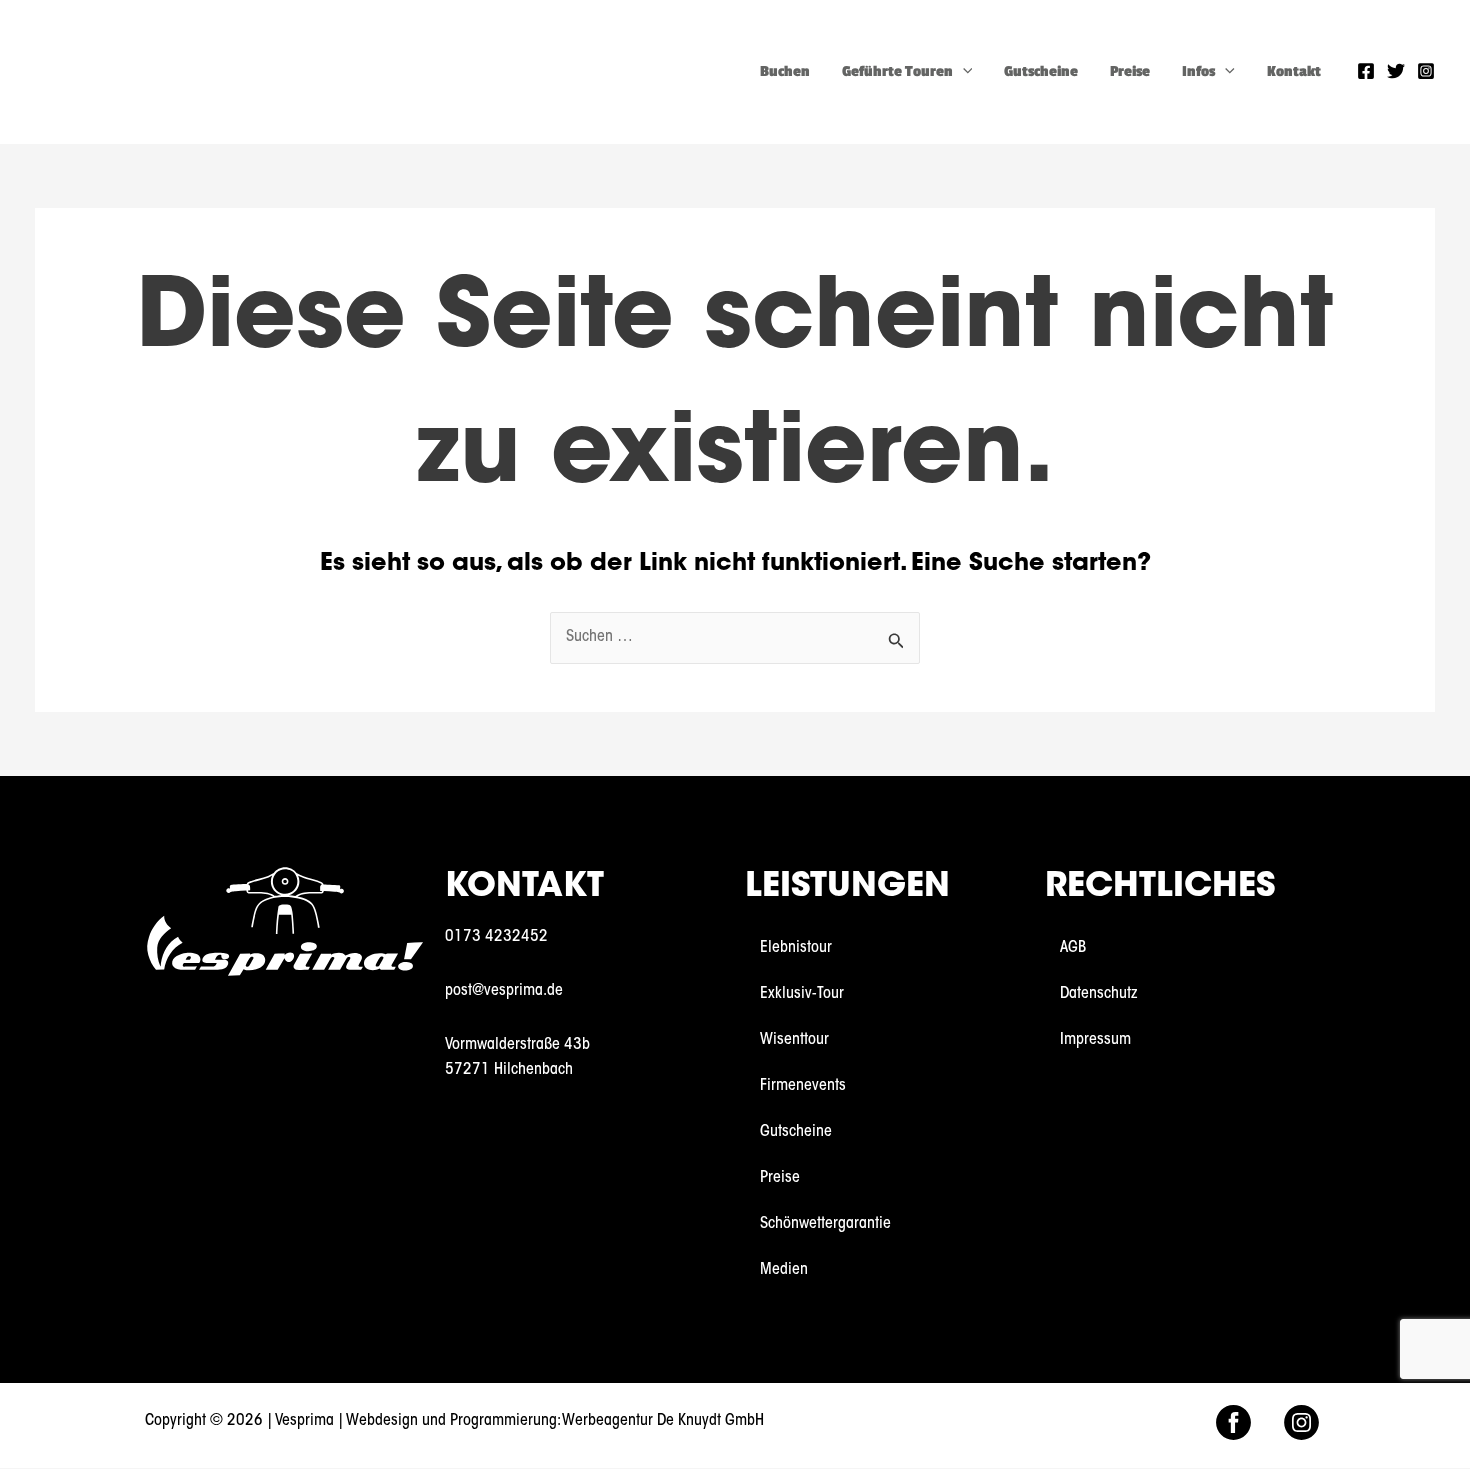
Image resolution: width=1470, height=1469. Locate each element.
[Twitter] (1396, 71)
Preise (1130, 71)
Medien (784, 1270)
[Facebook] (1366, 71)
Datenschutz (1099, 994)
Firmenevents (803, 1086)
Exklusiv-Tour (802, 994)
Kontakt (1294, 71)
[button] (963, 71)
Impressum (1095, 1040)
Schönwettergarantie (825, 1224)
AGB (1073, 948)
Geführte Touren (897, 71)
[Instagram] (1426, 71)
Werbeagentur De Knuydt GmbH (663, 1421)
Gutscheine (1041, 71)
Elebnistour (796, 948)
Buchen (785, 71)
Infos (1198, 71)
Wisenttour (794, 1040)
